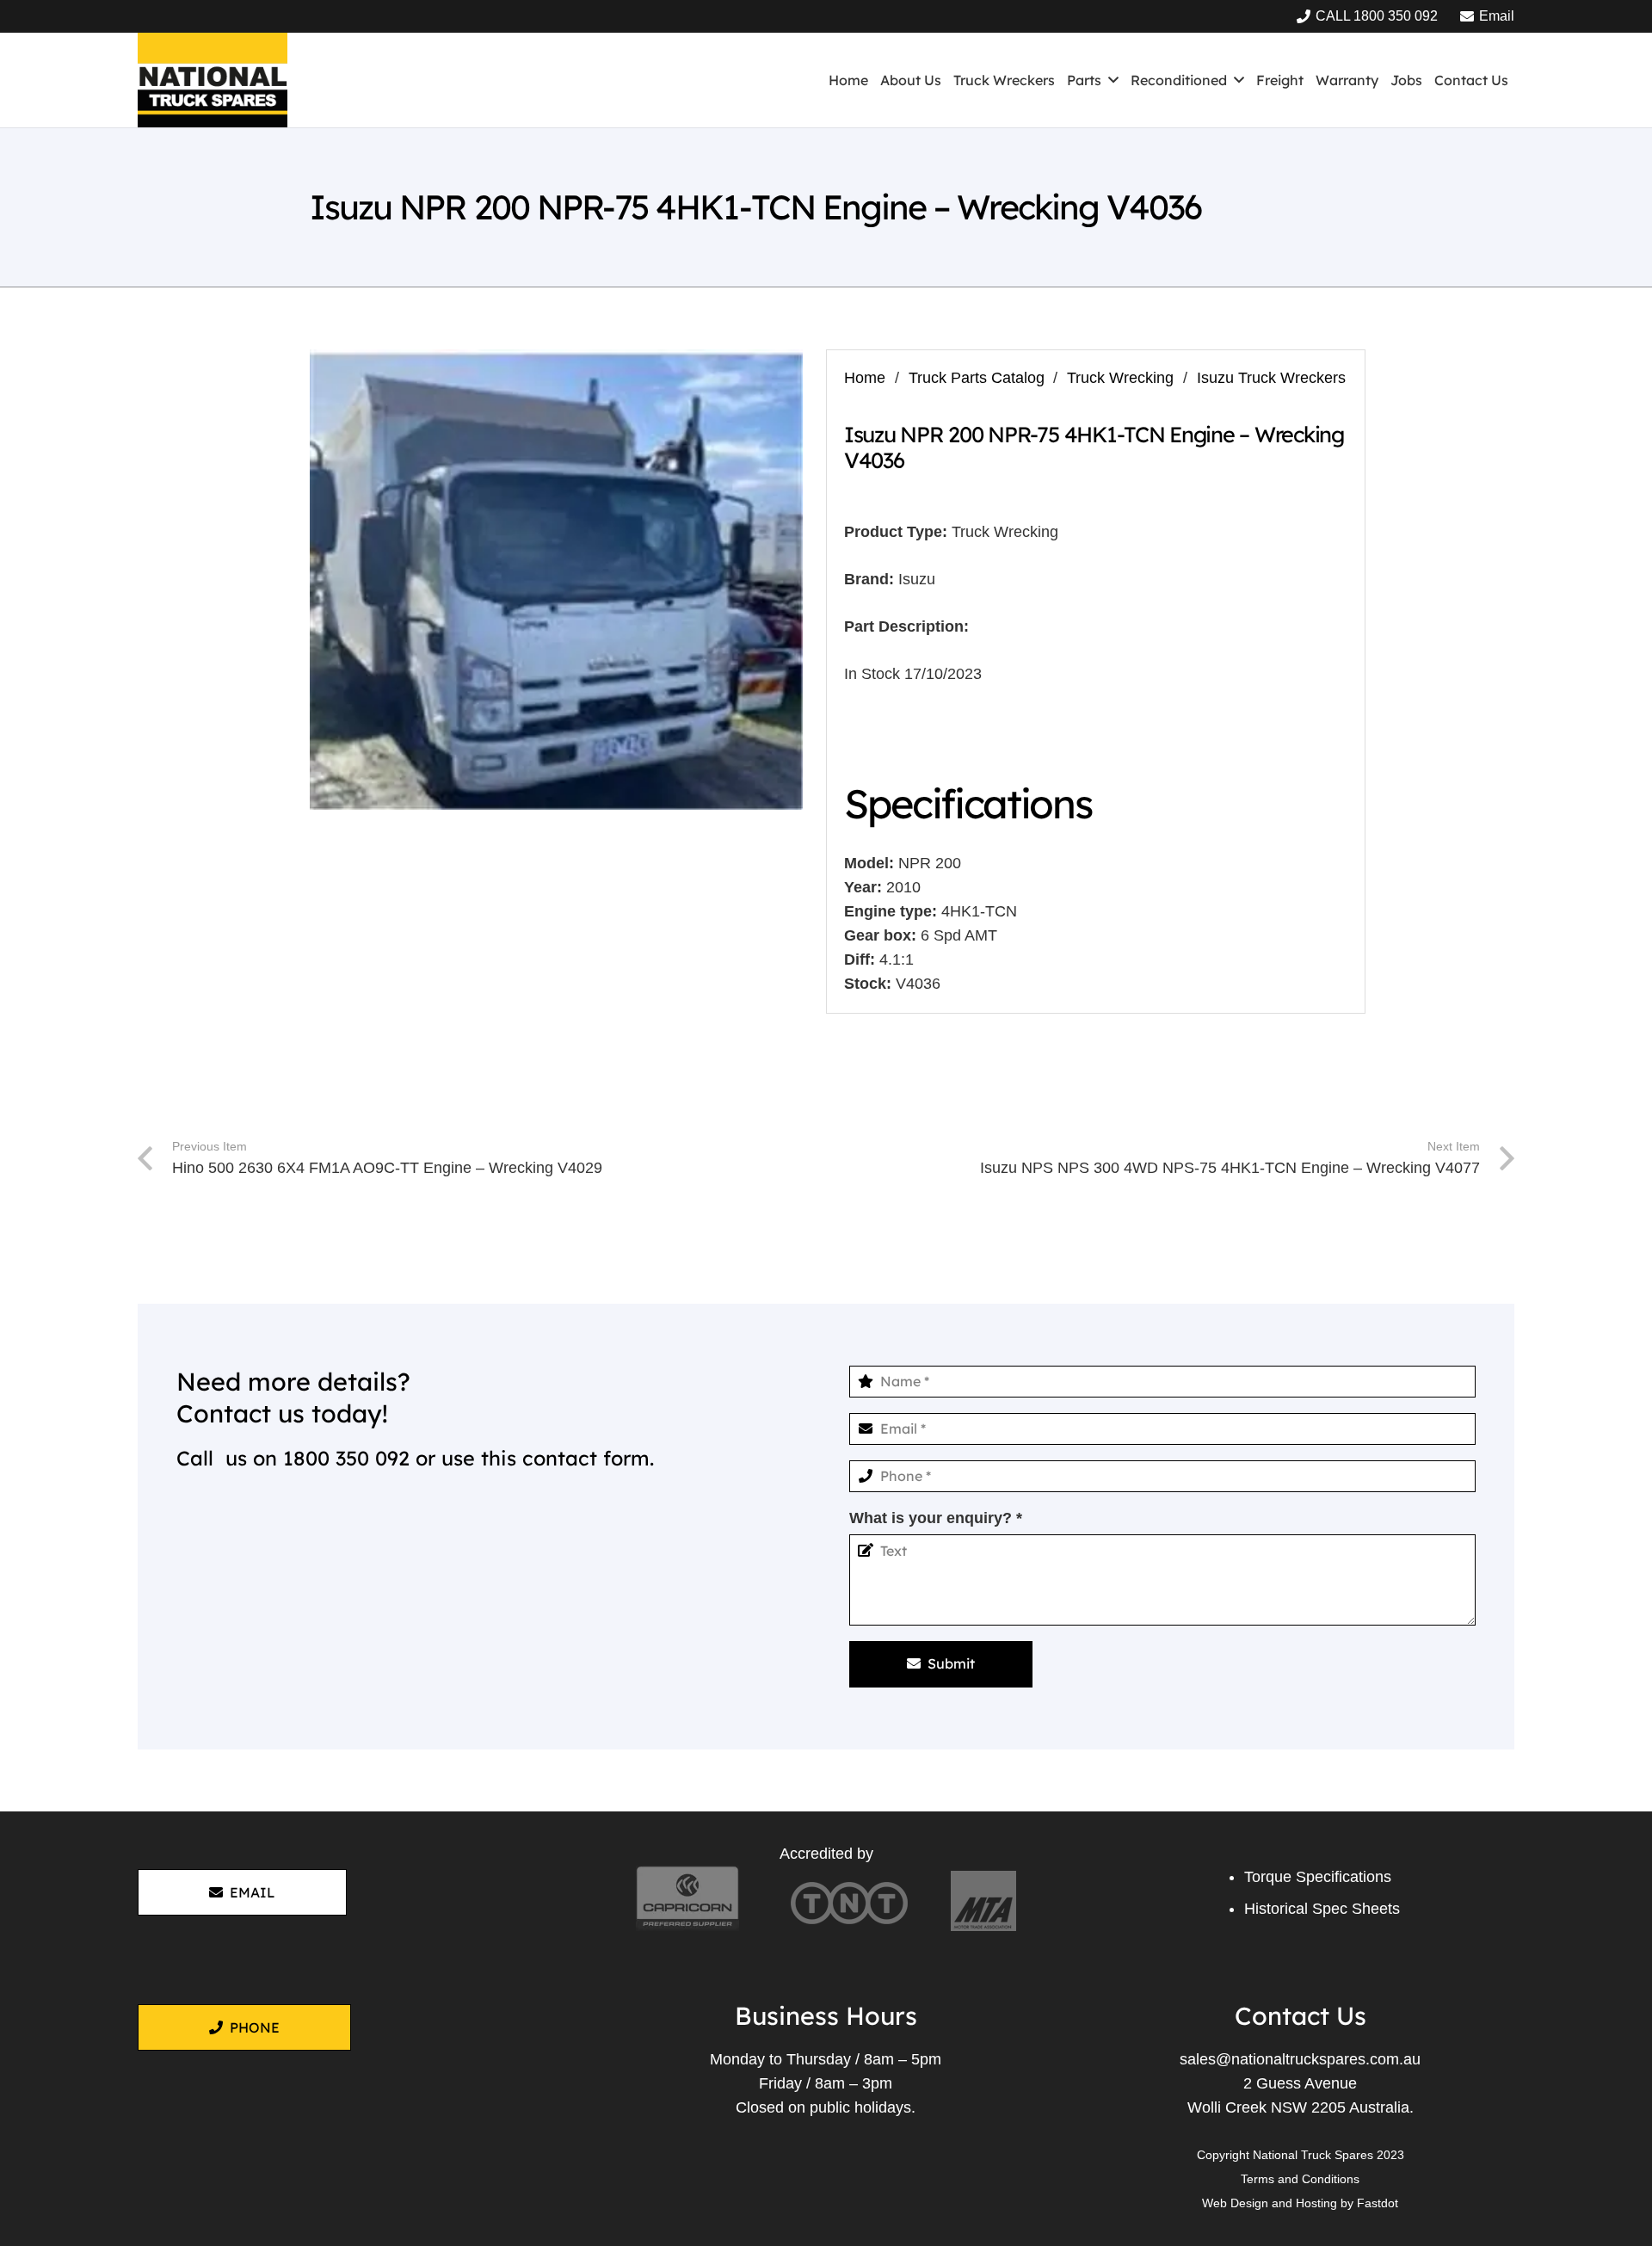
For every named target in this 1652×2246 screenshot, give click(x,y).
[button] (1113, 80)
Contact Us (1301, 2015)
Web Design (1235, 2203)
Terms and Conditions (1300, 2179)
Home (865, 378)
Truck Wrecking (1120, 378)
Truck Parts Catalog (977, 378)
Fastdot (1378, 2203)
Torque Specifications (1318, 1877)
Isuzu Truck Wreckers (1271, 378)
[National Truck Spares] (213, 80)
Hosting (1316, 2203)
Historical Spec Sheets (1322, 1909)
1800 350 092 (346, 1458)
